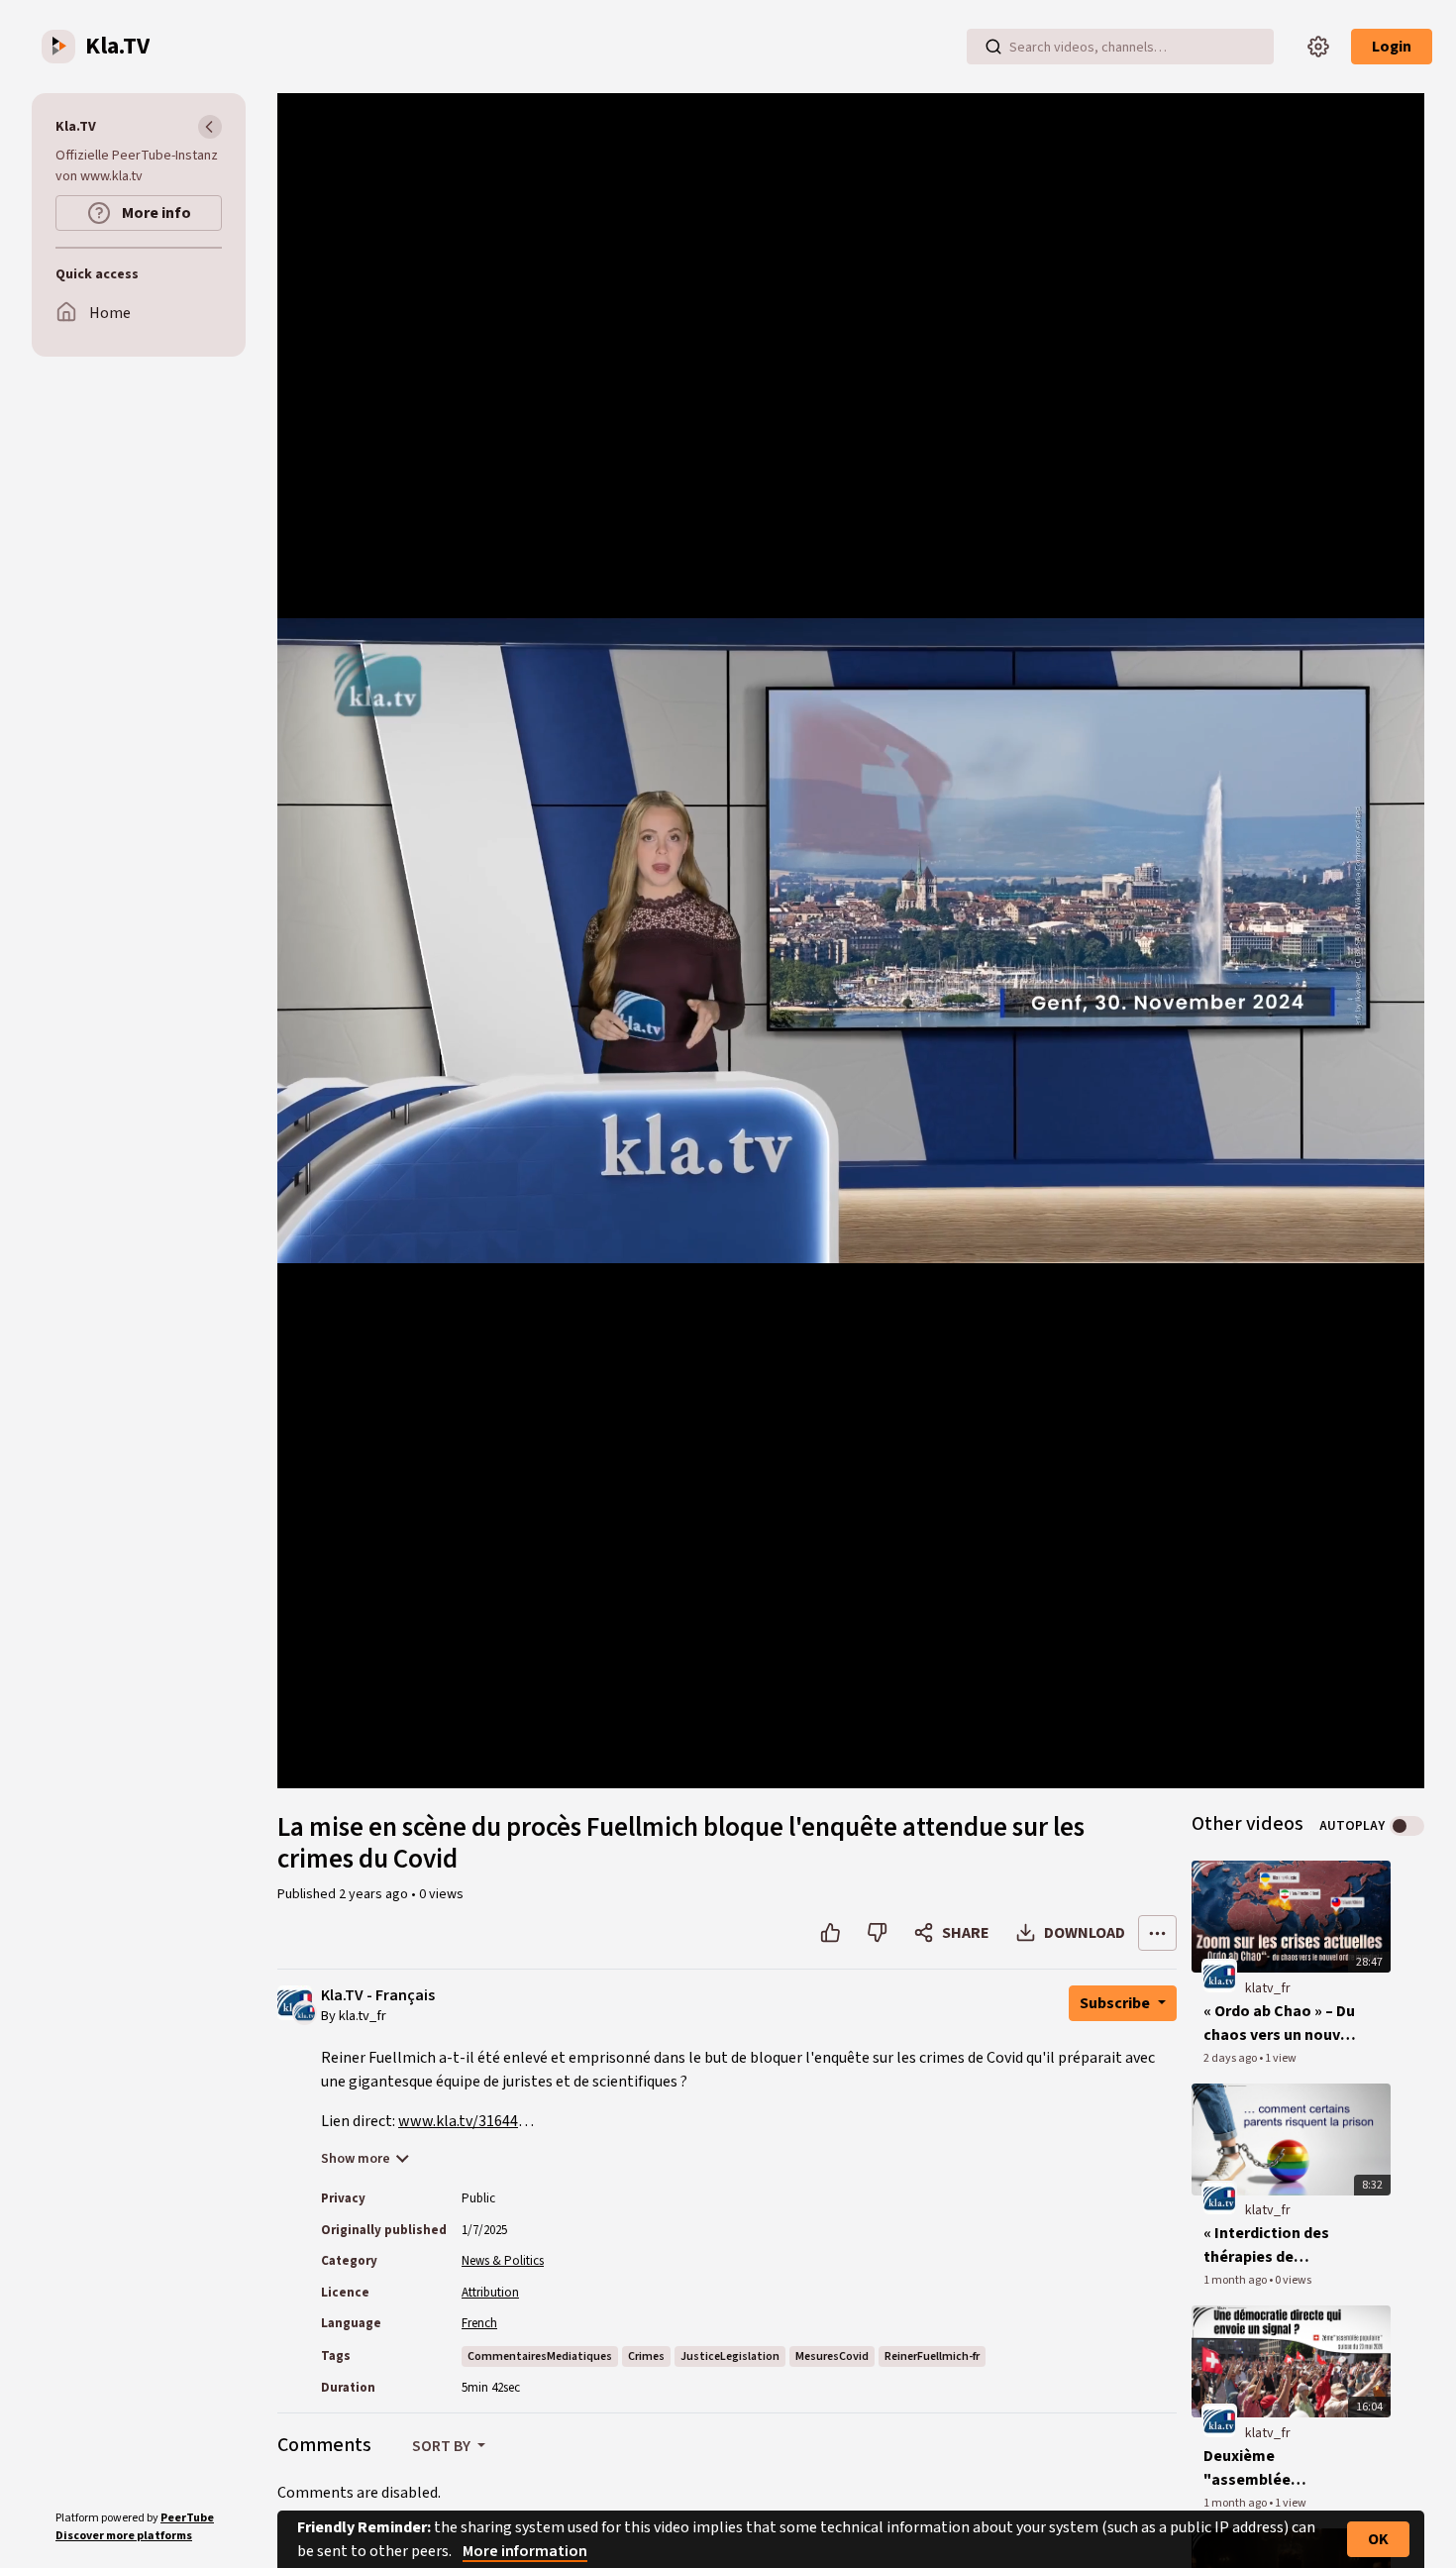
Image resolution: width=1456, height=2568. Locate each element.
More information (525, 2551)
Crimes (646, 2356)
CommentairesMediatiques (540, 2356)
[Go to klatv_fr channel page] (305, 2011)
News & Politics (503, 2261)
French (479, 2323)
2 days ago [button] (1231, 2058)
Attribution (490, 2293)
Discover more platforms (124, 2536)
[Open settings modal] (1318, 47)
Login (1392, 47)
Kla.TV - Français (378, 1996)
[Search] (993, 47)
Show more (356, 2159)
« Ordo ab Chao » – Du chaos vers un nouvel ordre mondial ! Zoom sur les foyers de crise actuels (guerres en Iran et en (1282, 2024)
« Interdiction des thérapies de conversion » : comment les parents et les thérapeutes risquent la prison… (1281, 2246)
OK (1378, 2539)
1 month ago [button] (1236, 2280)
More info (155, 213)
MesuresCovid (832, 2356)
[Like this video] (831, 1933)
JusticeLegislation (730, 2356)
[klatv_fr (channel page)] (1219, 1976)
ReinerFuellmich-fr (932, 2356)
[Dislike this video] (877, 1933)
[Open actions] (1157, 1933)
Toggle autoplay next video (1407, 1826)
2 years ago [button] (375, 1894)
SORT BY (443, 2446)
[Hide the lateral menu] (210, 127)
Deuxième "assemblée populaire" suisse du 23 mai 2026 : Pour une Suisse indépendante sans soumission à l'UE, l (1281, 2468)
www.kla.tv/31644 (458, 2121)
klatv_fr (1268, 1988)
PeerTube (187, 2518)
